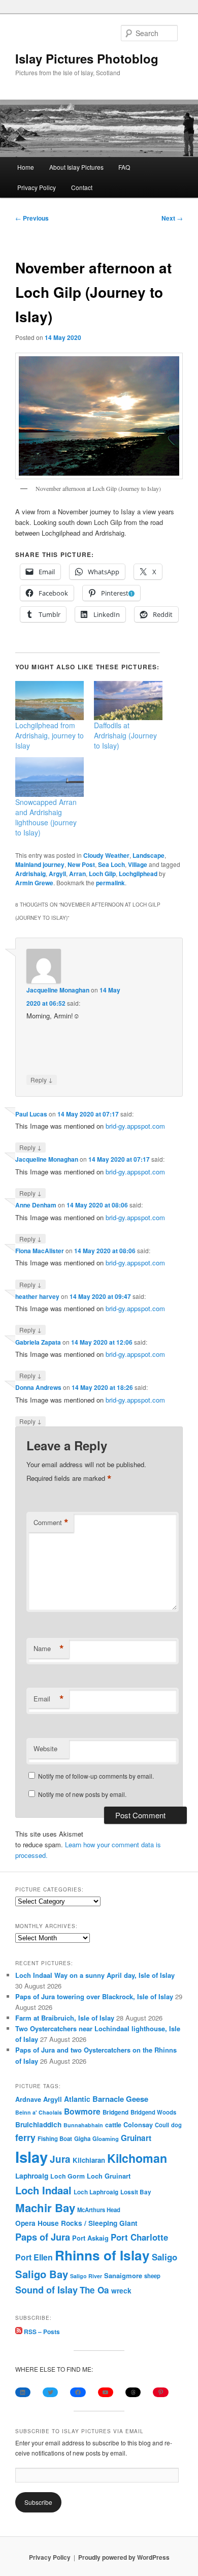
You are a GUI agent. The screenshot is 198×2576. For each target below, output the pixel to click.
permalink (110, 883)
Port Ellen (34, 2257)
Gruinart (136, 2138)
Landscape (148, 855)
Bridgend (115, 2112)
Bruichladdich (38, 2124)
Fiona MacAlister (40, 1251)
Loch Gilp (102, 874)
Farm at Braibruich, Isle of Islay (65, 2018)
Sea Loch (111, 864)
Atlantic (77, 2099)
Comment (51, 1523)
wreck (121, 2290)
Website (45, 1748)
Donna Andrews (38, 1387)
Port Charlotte (139, 2237)
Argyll (57, 874)
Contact (82, 187)
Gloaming (106, 2138)
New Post (81, 864)
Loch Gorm (68, 2176)
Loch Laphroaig (96, 2192)
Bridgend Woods (153, 2112)
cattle (113, 2125)
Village (138, 864)
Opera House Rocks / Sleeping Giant (76, 2223)
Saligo (164, 2257)
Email (49, 1699)
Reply (42, 1079)
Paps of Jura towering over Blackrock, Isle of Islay (94, 1996)
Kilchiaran (89, 2160)
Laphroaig (32, 2176)
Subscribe (38, 2502)
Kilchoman (137, 2158)
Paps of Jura (43, 2237)
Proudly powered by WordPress (124, 2557)
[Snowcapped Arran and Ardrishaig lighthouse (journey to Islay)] (49, 777)
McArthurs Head (99, 2210)
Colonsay (138, 2125)
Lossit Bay (136, 2192)
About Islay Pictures (76, 167)
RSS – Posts (41, 2332)
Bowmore (82, 2111)
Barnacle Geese (120, 2099)
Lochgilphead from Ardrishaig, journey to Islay (49, 735)
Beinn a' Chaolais (39, 2112)
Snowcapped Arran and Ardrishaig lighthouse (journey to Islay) (46, 817)
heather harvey (37, 1296)
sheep (152, 2276)
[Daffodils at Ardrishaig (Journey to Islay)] (128, 701)
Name (49, 1649)
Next (172, 218)
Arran (77, 874)
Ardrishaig (30, 874)
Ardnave (28, 2099)
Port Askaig (90, 2238)
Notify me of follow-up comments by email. (96, 1776)
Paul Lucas (31, 1114)
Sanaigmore (123, 2275)
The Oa (94, 2290)
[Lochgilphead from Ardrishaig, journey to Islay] (49, 701)
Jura (60, 2159)
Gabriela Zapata (38, 1342)
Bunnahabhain (83, 2125)
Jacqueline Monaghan (58, 990)
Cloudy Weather (106, 855)
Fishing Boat (55, 2139)
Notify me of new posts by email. (82, 1794)
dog (176, 2125)
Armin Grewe (34, 883)
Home (26, 167)
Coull (162, 2125)
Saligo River (86, 2276)
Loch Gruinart (109, 2176)
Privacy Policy (37, 187)
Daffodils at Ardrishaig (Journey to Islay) (125, 735)
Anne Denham (36, 1205)
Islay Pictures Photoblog (87, 58)
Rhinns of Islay (102, 2255)
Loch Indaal (43, 2190)
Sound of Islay (46, 2290)
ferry (25, 2137)
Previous (32, 218)
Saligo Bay (42, 2274)
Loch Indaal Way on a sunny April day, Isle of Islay (95, 1975)
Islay (31, 2157)
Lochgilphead (138, 874)
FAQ (124, 167)
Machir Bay (45, 2208)
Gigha (82, 2139)
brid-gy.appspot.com (135, 1126)
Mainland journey (40, 864)
